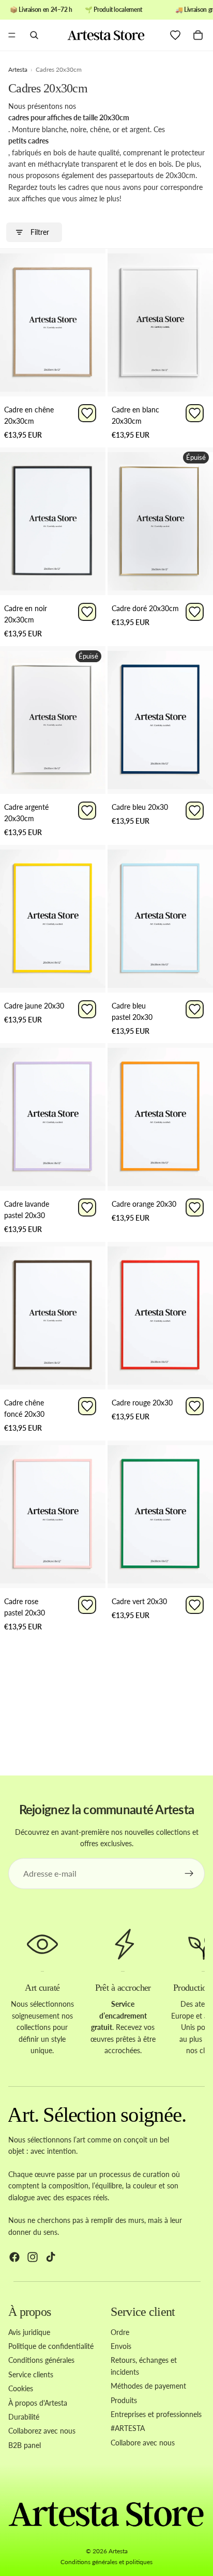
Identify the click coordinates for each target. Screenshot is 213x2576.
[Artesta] (106, 35)
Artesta (118, 2551)
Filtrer (40, 232)
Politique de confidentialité (51, 2346)
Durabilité (24, 2417)
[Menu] (12, 36)
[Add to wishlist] (87, 413)
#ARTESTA (128, 2429)
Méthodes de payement (148, 2386)
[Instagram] (33, 2258)
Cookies (21, 2389)
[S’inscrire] (189, 1874)
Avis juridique (29, 2332)
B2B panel (25, 2445)
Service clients (31, 2374)
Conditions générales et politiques (106, 2562)
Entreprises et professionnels (156, 2414)
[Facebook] (14, 2258)
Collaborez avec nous (42, 2431)
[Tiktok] (51, 2258)
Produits (124, 2400)
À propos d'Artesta (38, 2403)
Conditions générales (41, 2361)
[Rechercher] (34, 35)
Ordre (120, 2332)
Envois (121, 2346)
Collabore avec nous (143, 2443)
